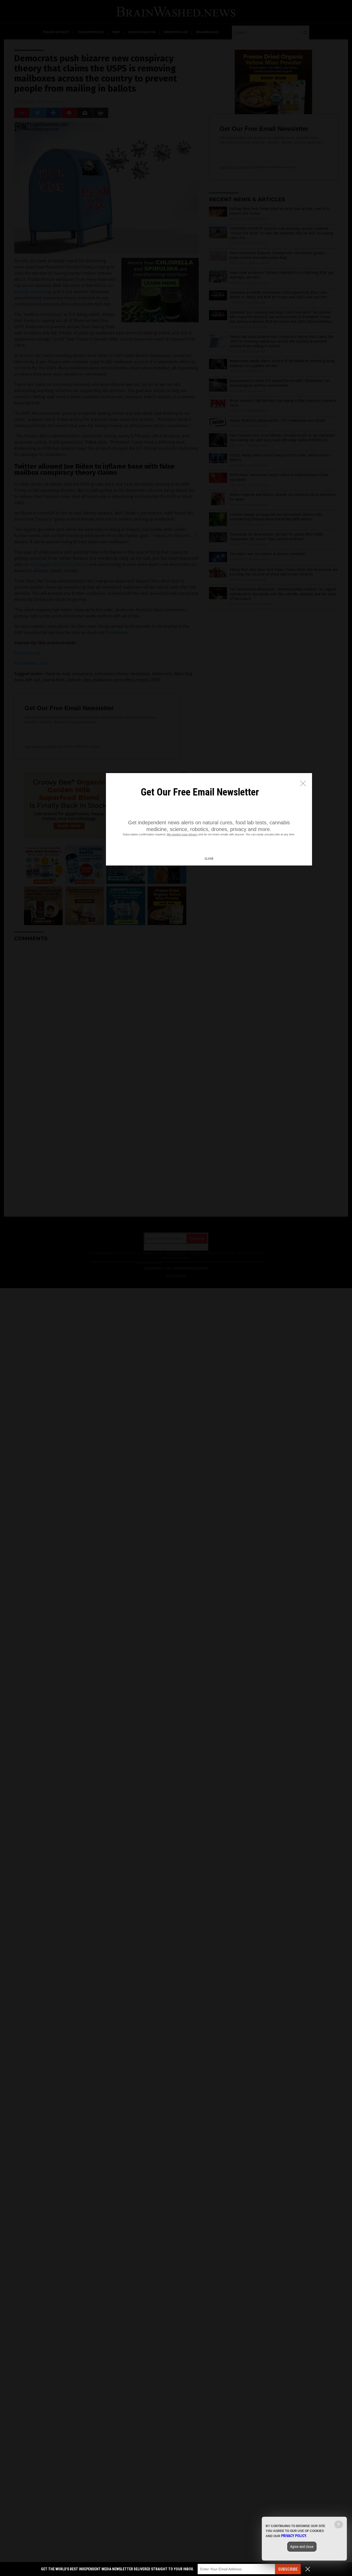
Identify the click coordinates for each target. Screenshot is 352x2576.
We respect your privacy (182, 834)
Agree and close (302, 2547)
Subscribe (288, 2569)
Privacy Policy (294, 2536)
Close (209, 859)
